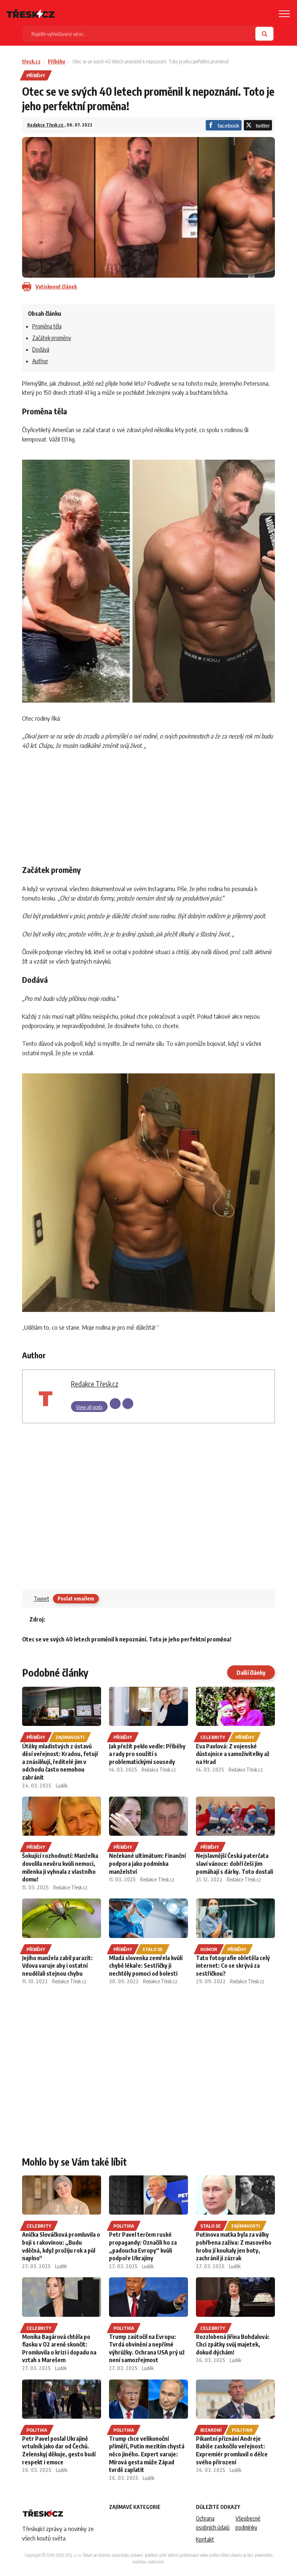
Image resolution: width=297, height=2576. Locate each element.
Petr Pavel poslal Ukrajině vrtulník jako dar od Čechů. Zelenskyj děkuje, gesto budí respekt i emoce (59, 2450)
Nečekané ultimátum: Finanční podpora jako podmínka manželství (147, 1863)
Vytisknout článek (56, 287)
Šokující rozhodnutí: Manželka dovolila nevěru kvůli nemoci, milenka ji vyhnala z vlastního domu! (60, 1867)
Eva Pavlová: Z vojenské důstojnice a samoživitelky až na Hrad (233, 1754)
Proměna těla (47, 326)
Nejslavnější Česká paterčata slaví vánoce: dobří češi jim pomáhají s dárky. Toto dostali (235, 1863)
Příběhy (57, 61)
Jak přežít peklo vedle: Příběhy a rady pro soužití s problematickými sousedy (147, 1754)
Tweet (41, 1599)
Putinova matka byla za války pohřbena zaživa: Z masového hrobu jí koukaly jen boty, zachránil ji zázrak (234, 2246)
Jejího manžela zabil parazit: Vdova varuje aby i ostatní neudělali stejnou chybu (57, 1966)
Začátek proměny (52, 338)
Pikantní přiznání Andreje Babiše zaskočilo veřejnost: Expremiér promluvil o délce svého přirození (232, 2450)
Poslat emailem (76, 1598)
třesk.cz (31, 61)
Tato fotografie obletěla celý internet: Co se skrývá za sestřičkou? (233, 1966)
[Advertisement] (149, 805)
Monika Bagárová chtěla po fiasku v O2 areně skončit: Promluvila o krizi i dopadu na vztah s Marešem (59, 2349)
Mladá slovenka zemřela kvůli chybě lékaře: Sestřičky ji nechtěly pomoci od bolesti (146, 1966)
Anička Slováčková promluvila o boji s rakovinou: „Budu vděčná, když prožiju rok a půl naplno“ (61, 2246)
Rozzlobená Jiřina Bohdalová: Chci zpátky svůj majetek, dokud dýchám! (233, 2345)
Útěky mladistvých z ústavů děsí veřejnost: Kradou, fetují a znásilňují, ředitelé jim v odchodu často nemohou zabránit (60, 1762)
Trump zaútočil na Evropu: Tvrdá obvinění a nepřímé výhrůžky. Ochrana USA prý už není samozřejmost (147, 2349)
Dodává (41, 349)
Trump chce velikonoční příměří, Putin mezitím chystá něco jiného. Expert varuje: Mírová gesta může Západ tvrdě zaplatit (147, 2454)
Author (40, 361)
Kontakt (205, 2539)
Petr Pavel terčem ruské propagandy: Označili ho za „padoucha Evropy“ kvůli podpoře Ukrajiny (143, 2246)
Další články (251, 1673)
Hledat (264, 34)
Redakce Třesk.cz (46, 125)
